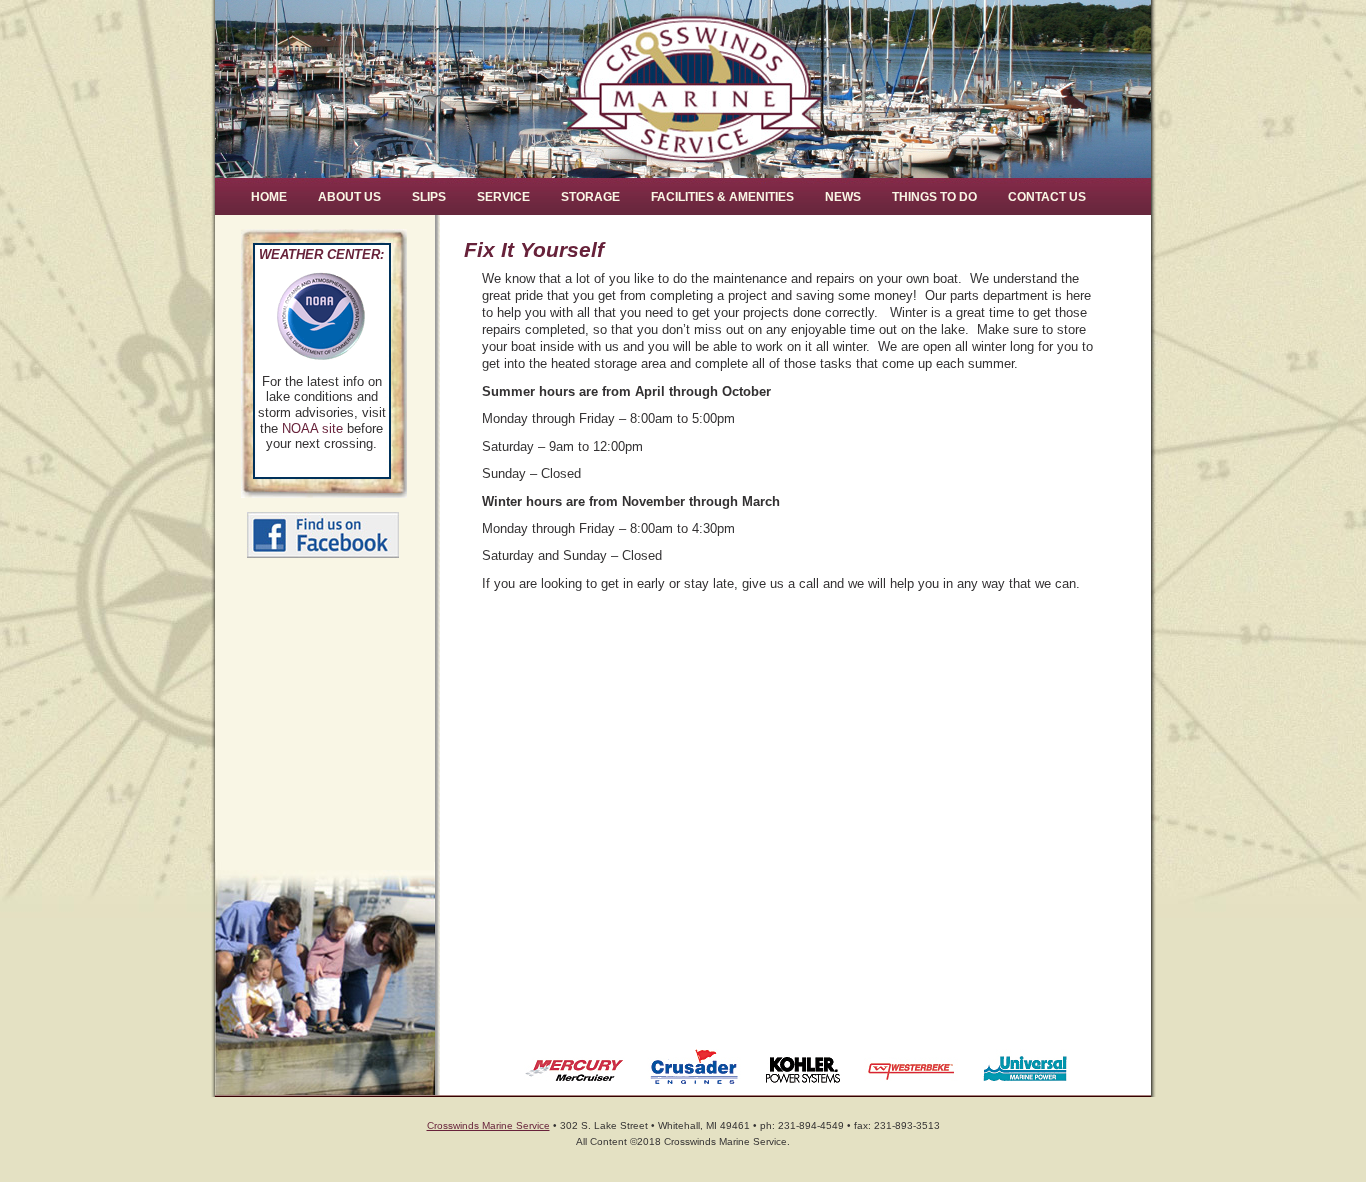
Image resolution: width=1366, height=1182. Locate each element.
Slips (429, 197)
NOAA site (312, 428)
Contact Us (1047, 197)
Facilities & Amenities (722, 197)
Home (269, 197)
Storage (590, 197)
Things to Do (934, 197)
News (843, 197)
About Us (349, 197)
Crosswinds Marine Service (488, 1125)
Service (503, 197)
